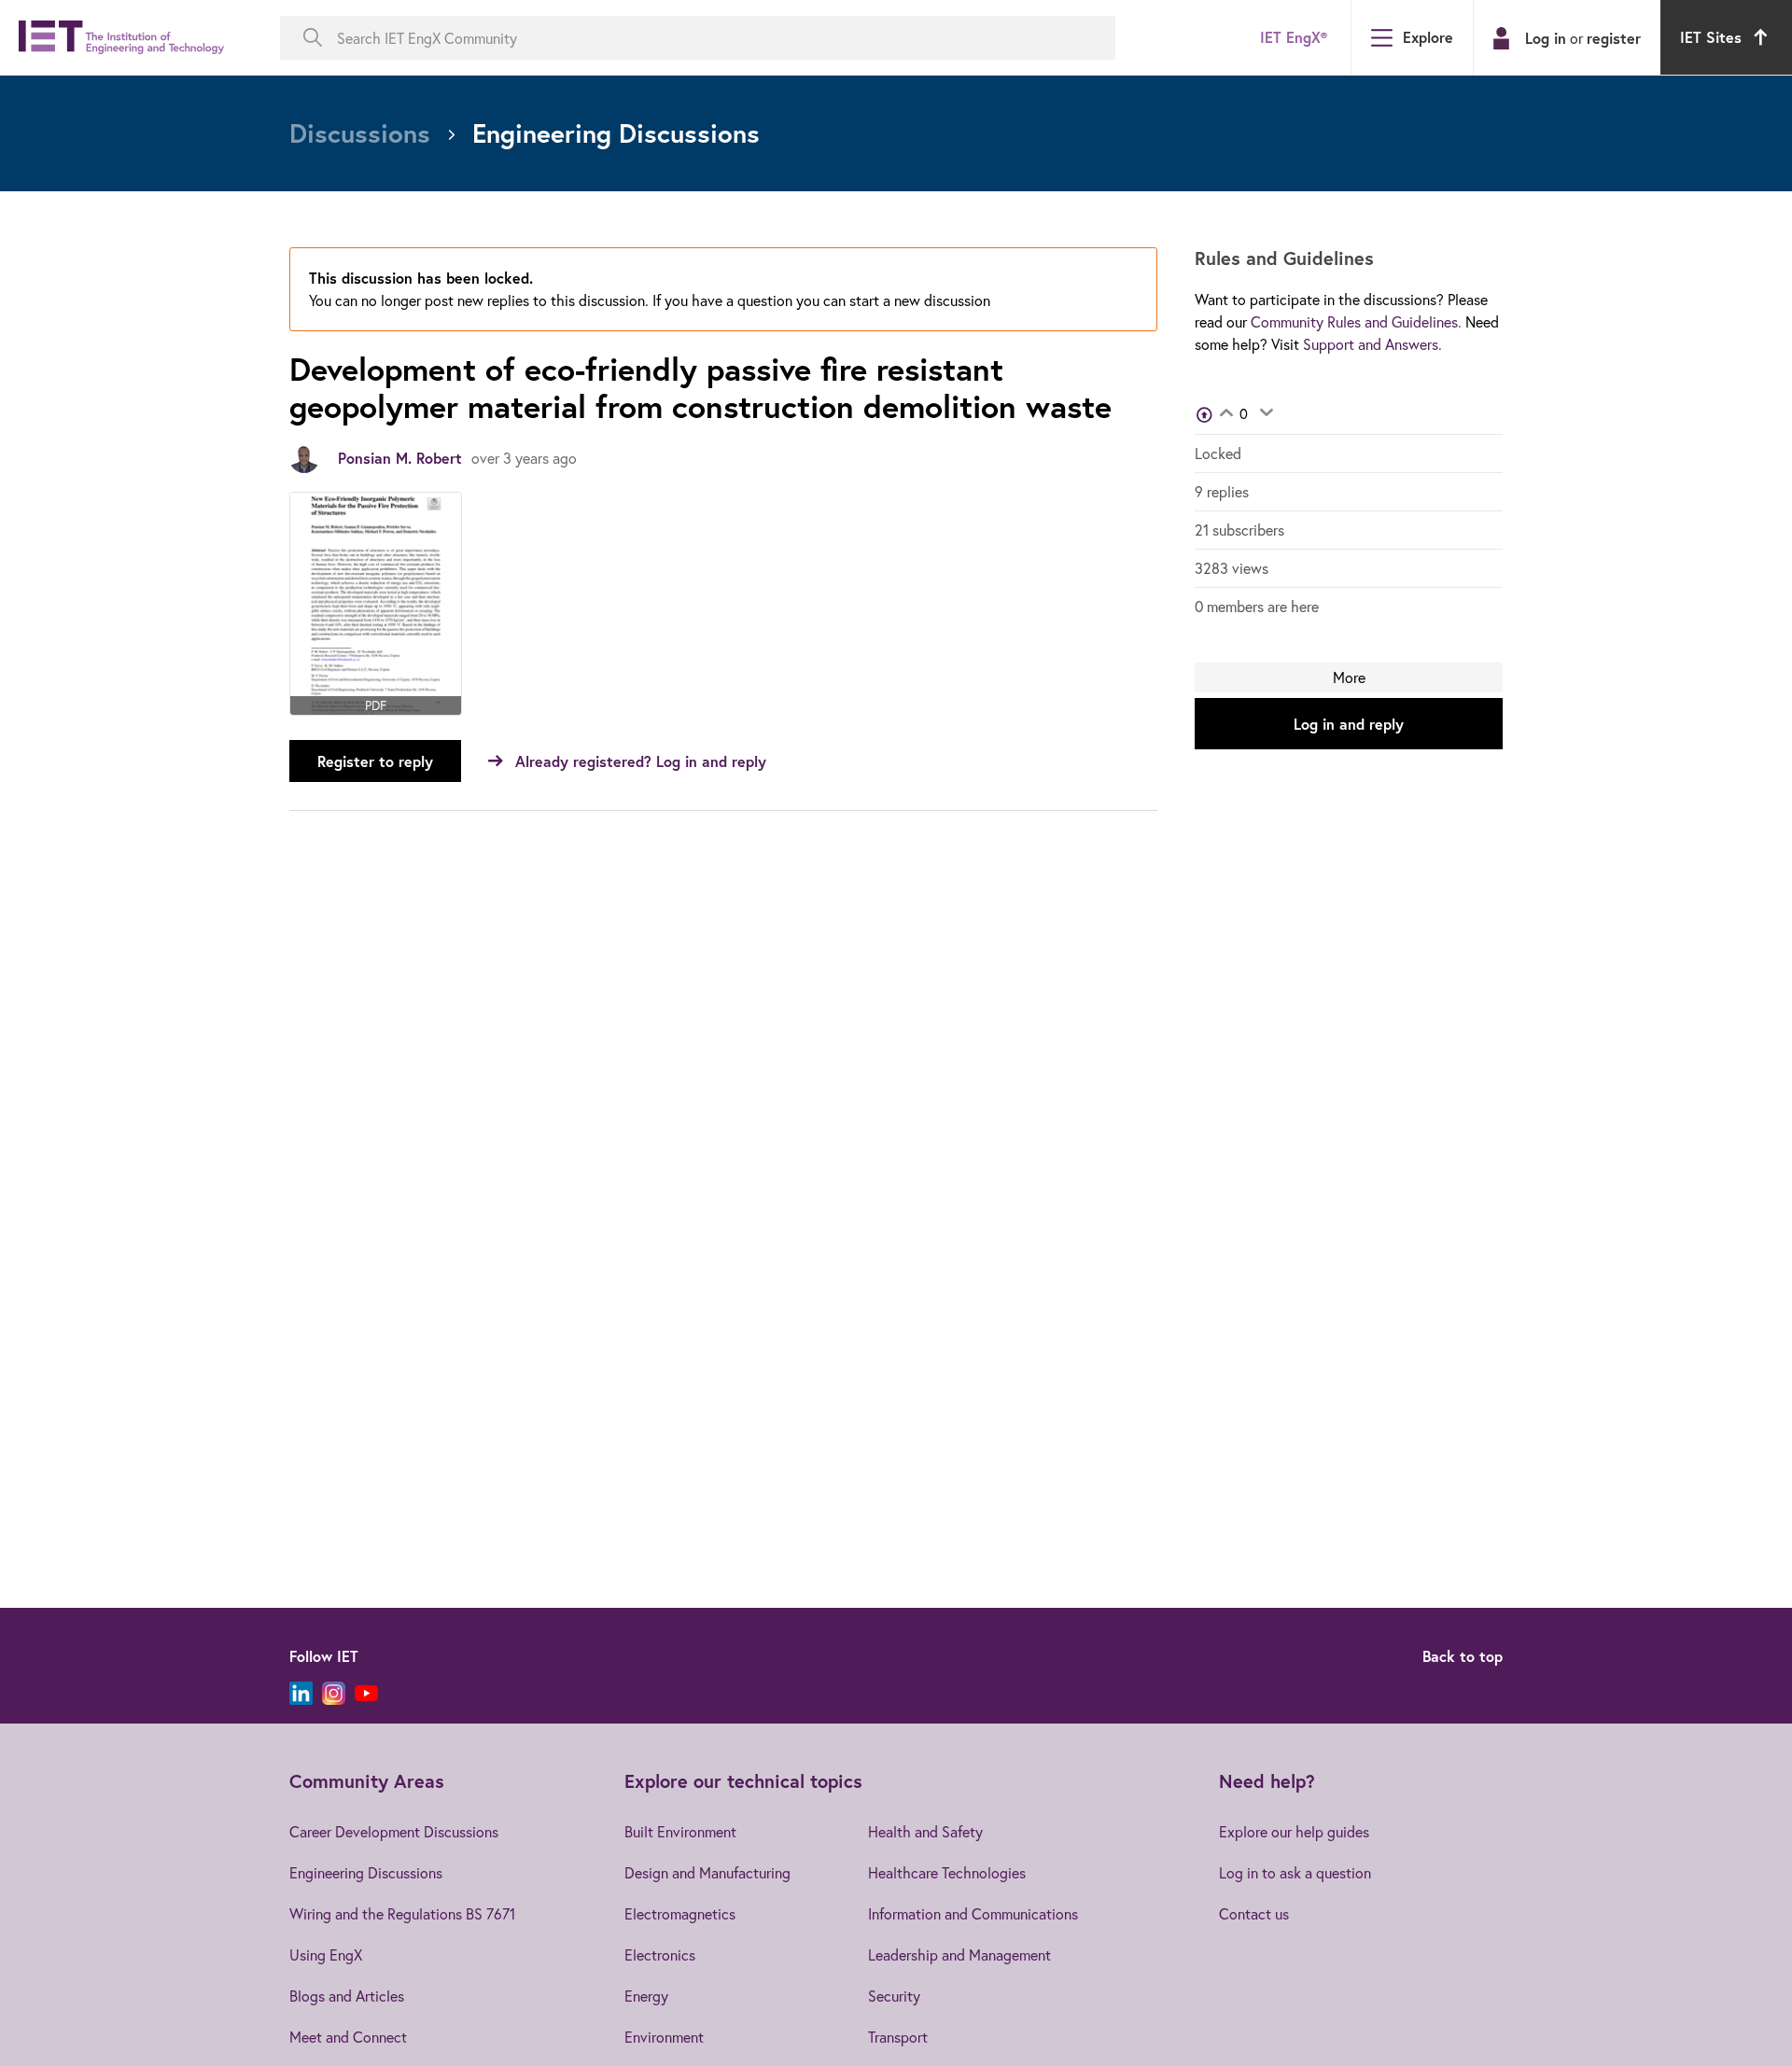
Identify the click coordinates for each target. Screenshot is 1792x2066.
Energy (646, 1996)
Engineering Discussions (366, 1872)
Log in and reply (1349, 724)
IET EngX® (1294, 37)
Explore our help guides (1294, 1831)
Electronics (660, 1954)
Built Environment (680, 1831)
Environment (664, 2037)
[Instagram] (334, 1693)
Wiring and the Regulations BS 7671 (402, 1913)
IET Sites (1711, 37)
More (1349, 677)
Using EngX (326, 1954)
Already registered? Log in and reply (641, 761)
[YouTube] (366, 1693)
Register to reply (375, 761)
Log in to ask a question (1295, 1872)
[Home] (121, 38)
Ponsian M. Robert (400, 458)
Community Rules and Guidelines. (1356, 321)
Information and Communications (973, 1913)
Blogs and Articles (347, 1996)
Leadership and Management (959, 1954)
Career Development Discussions (394, 1831)
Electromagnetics (680, 1913)
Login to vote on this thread (1226, 414)
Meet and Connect (348, 2037)
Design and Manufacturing (707, 1872)
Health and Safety (925, 1831)
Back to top (1463, 1656)
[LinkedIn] (301, 1693)
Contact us (1254, 1913)
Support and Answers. (1372, 344)
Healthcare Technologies (947, 1872)
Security (894, 1996)
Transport (898, 2037)
